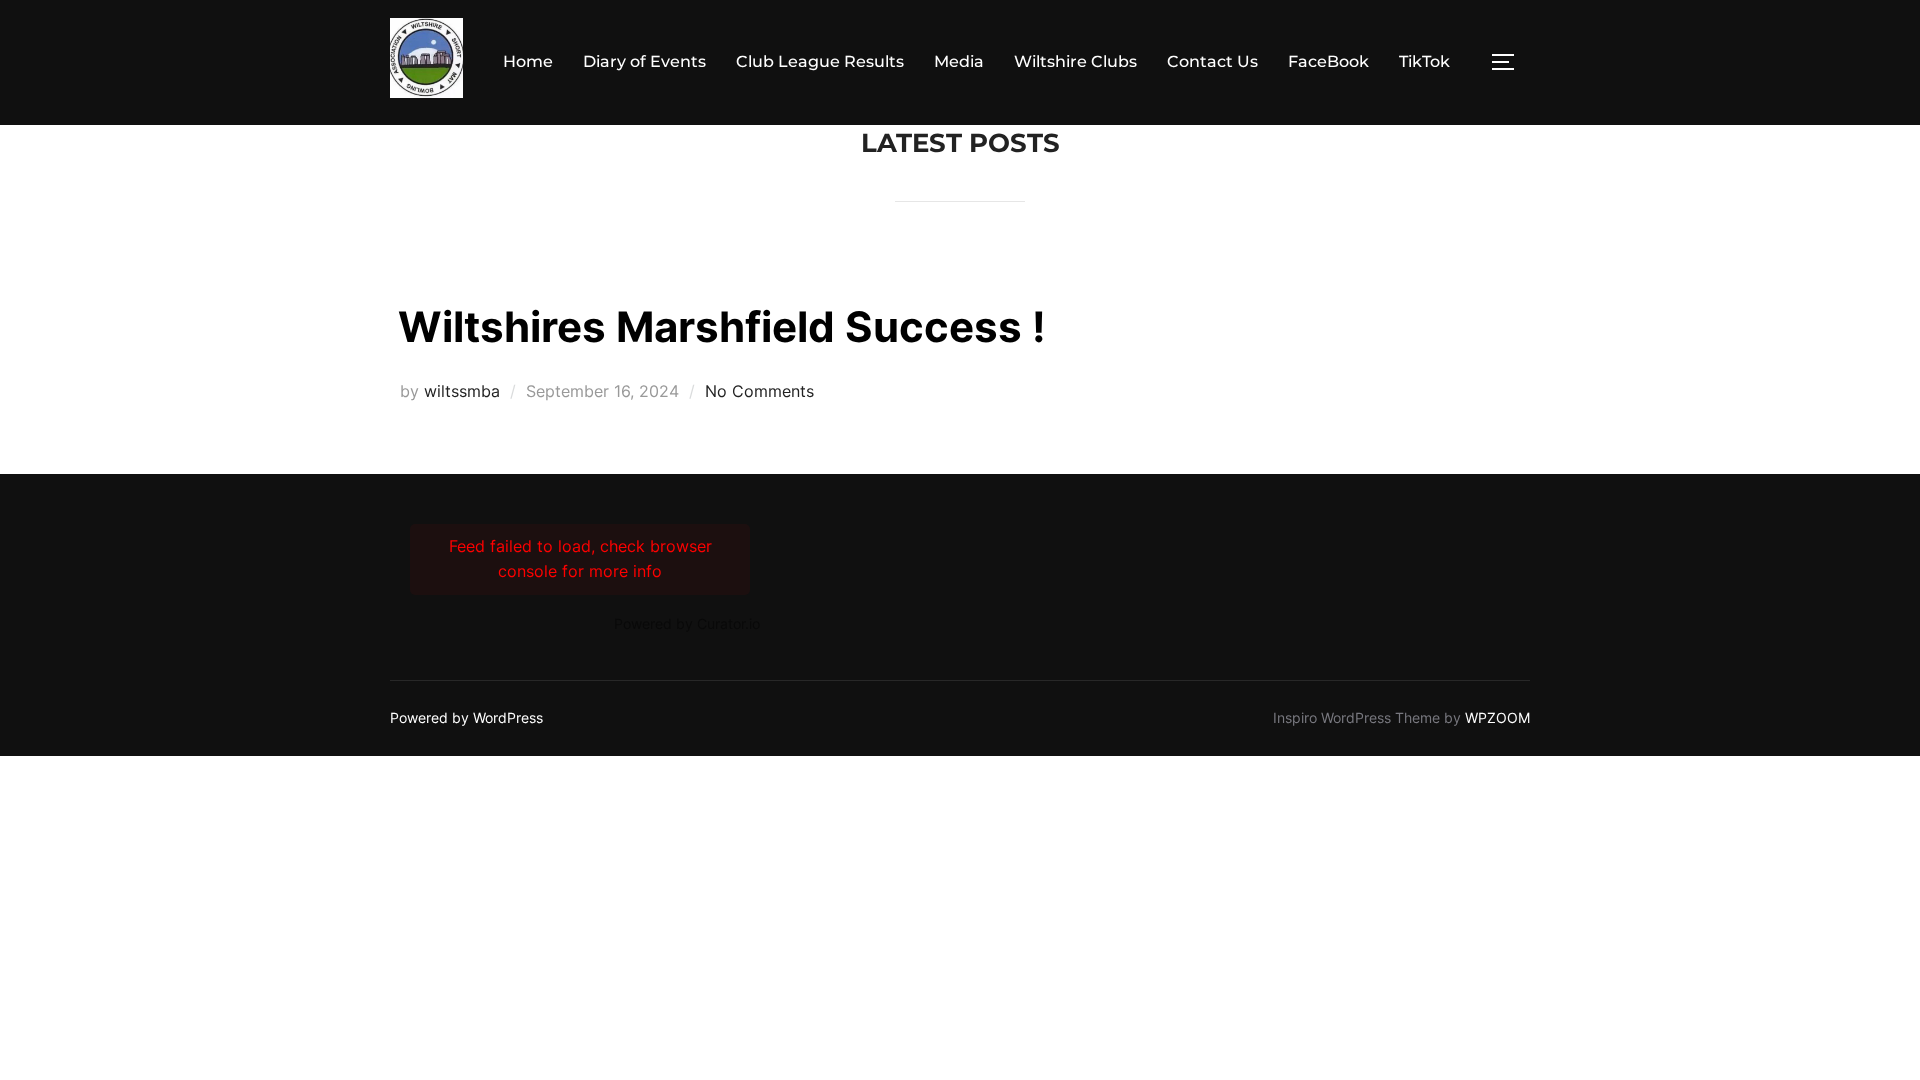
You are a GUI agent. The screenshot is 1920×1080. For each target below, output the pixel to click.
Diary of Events (644, 61)
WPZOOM (1497, 717)
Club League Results (820, 61)
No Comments (759, 391)
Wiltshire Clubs (1075, 61)
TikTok (1424, 61)
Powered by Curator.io (687, 623)
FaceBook (1328, 61)
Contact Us (1212, 61)
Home (528, 61)
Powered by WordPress (466, 717)
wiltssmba (462, 391)
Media (959, 61)
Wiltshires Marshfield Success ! (722, 326)
